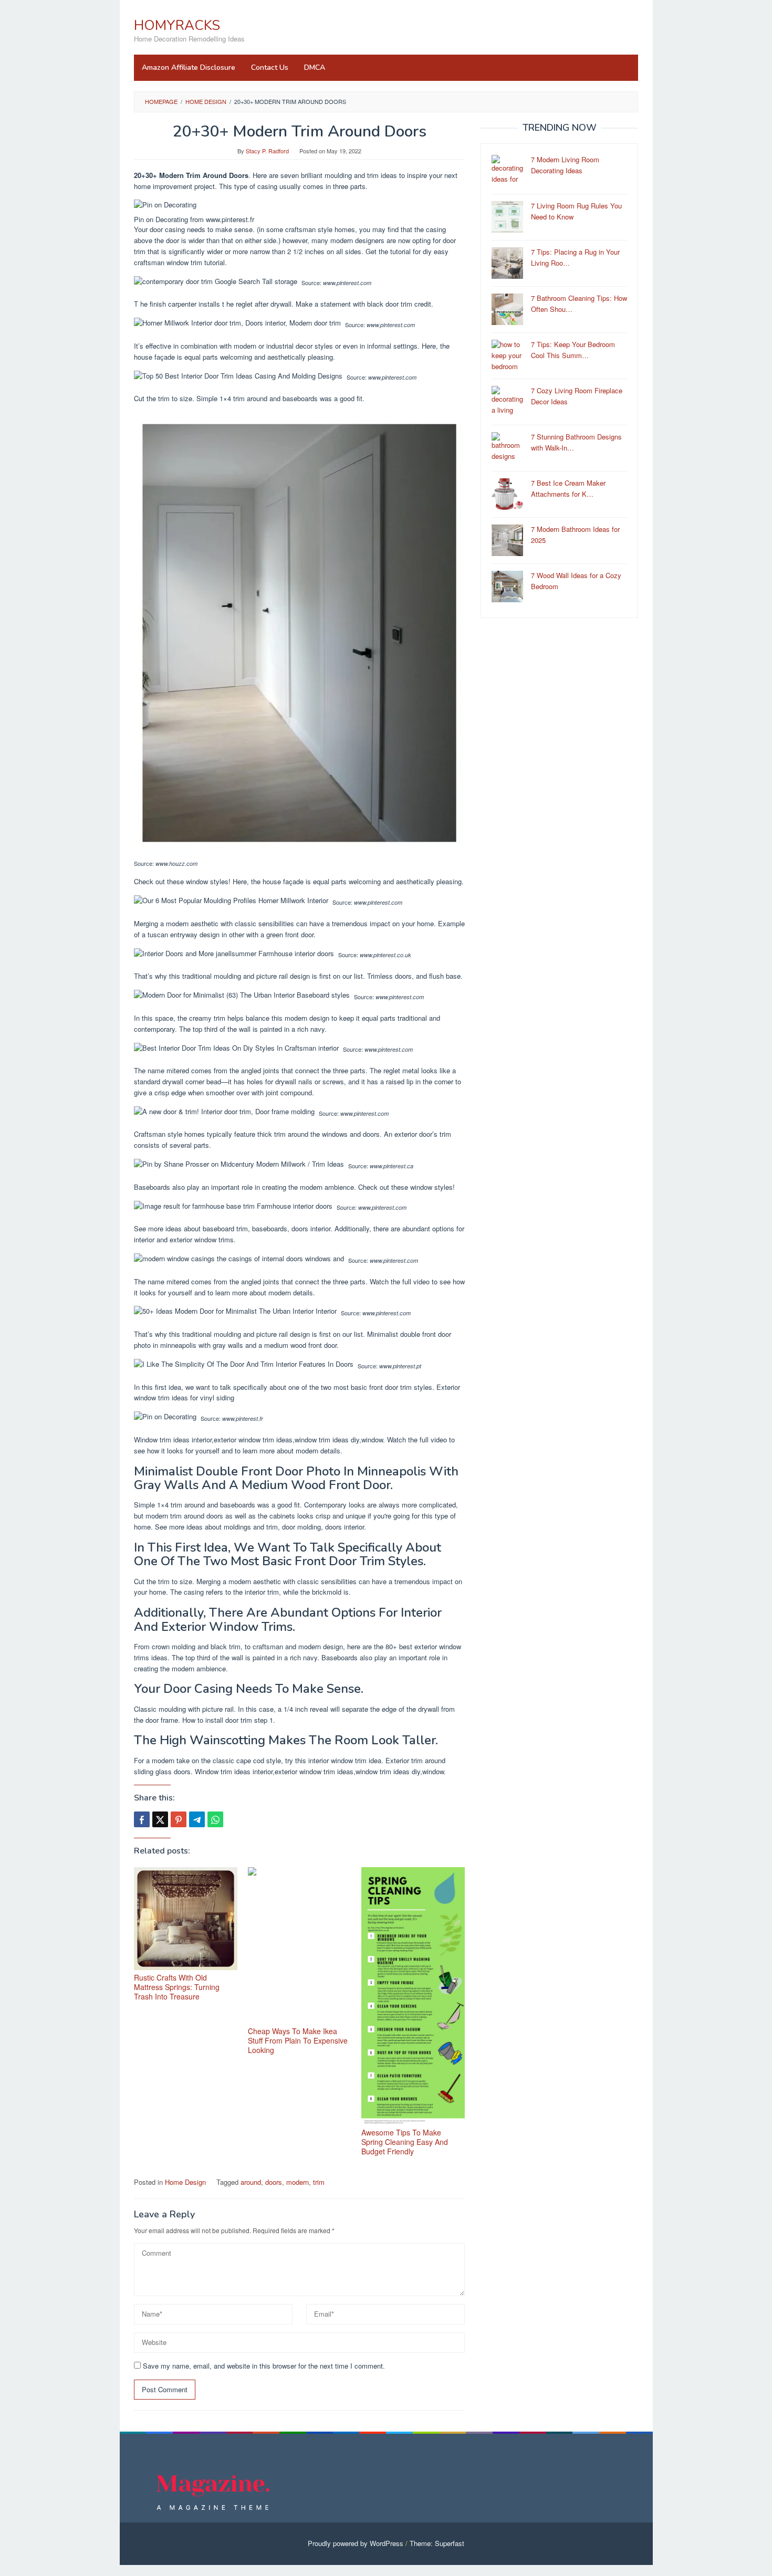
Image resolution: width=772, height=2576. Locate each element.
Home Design (185, 2182)
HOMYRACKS (177, 25)
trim (319, 2182)
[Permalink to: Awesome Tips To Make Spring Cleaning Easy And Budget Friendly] (413, 1996)
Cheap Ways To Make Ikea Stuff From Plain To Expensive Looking (298, 2040)
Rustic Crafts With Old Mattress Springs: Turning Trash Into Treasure (177, 1987)
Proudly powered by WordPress (356, 2543)
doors (274, 2182)
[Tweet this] (160, 1819)
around (251, 2182)
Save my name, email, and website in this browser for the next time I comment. (264, 2366)
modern (298, 2182)
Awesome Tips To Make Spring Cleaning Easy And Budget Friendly (405, 2142)
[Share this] (142, 1819)
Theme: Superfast (437, 2543)
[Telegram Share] (197, 1819)
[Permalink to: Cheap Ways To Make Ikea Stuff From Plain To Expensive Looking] (300, 1945)
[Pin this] (179, 1819)
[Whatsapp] (215, 1819)
